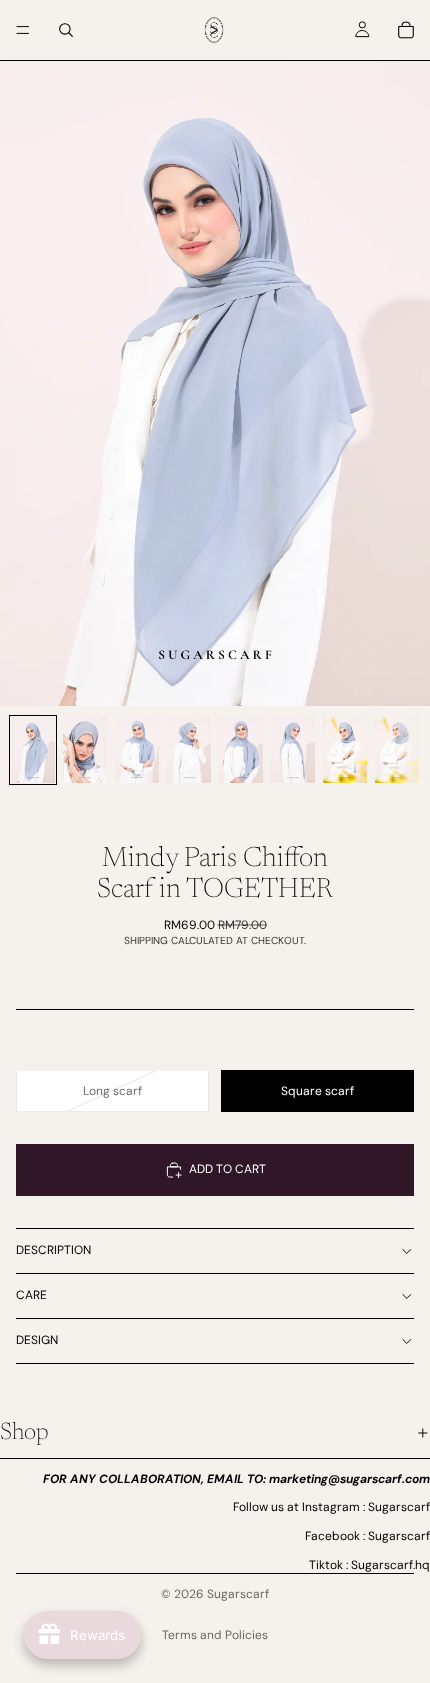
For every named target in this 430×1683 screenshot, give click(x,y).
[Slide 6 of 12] (293, 750)
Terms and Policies (215, 1635)
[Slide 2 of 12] (85, 750)
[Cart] (406, 30)
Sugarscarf (238, 1594)
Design (37, 1340)
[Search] (66, 30)
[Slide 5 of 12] (241, 750)
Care (31, 1295)
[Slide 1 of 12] (33, 750)
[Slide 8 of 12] (397, 750)
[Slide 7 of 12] (345, 750)
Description (53, 1250)
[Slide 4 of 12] (189, 750)
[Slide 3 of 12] (137, 750)
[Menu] (23, 30)
